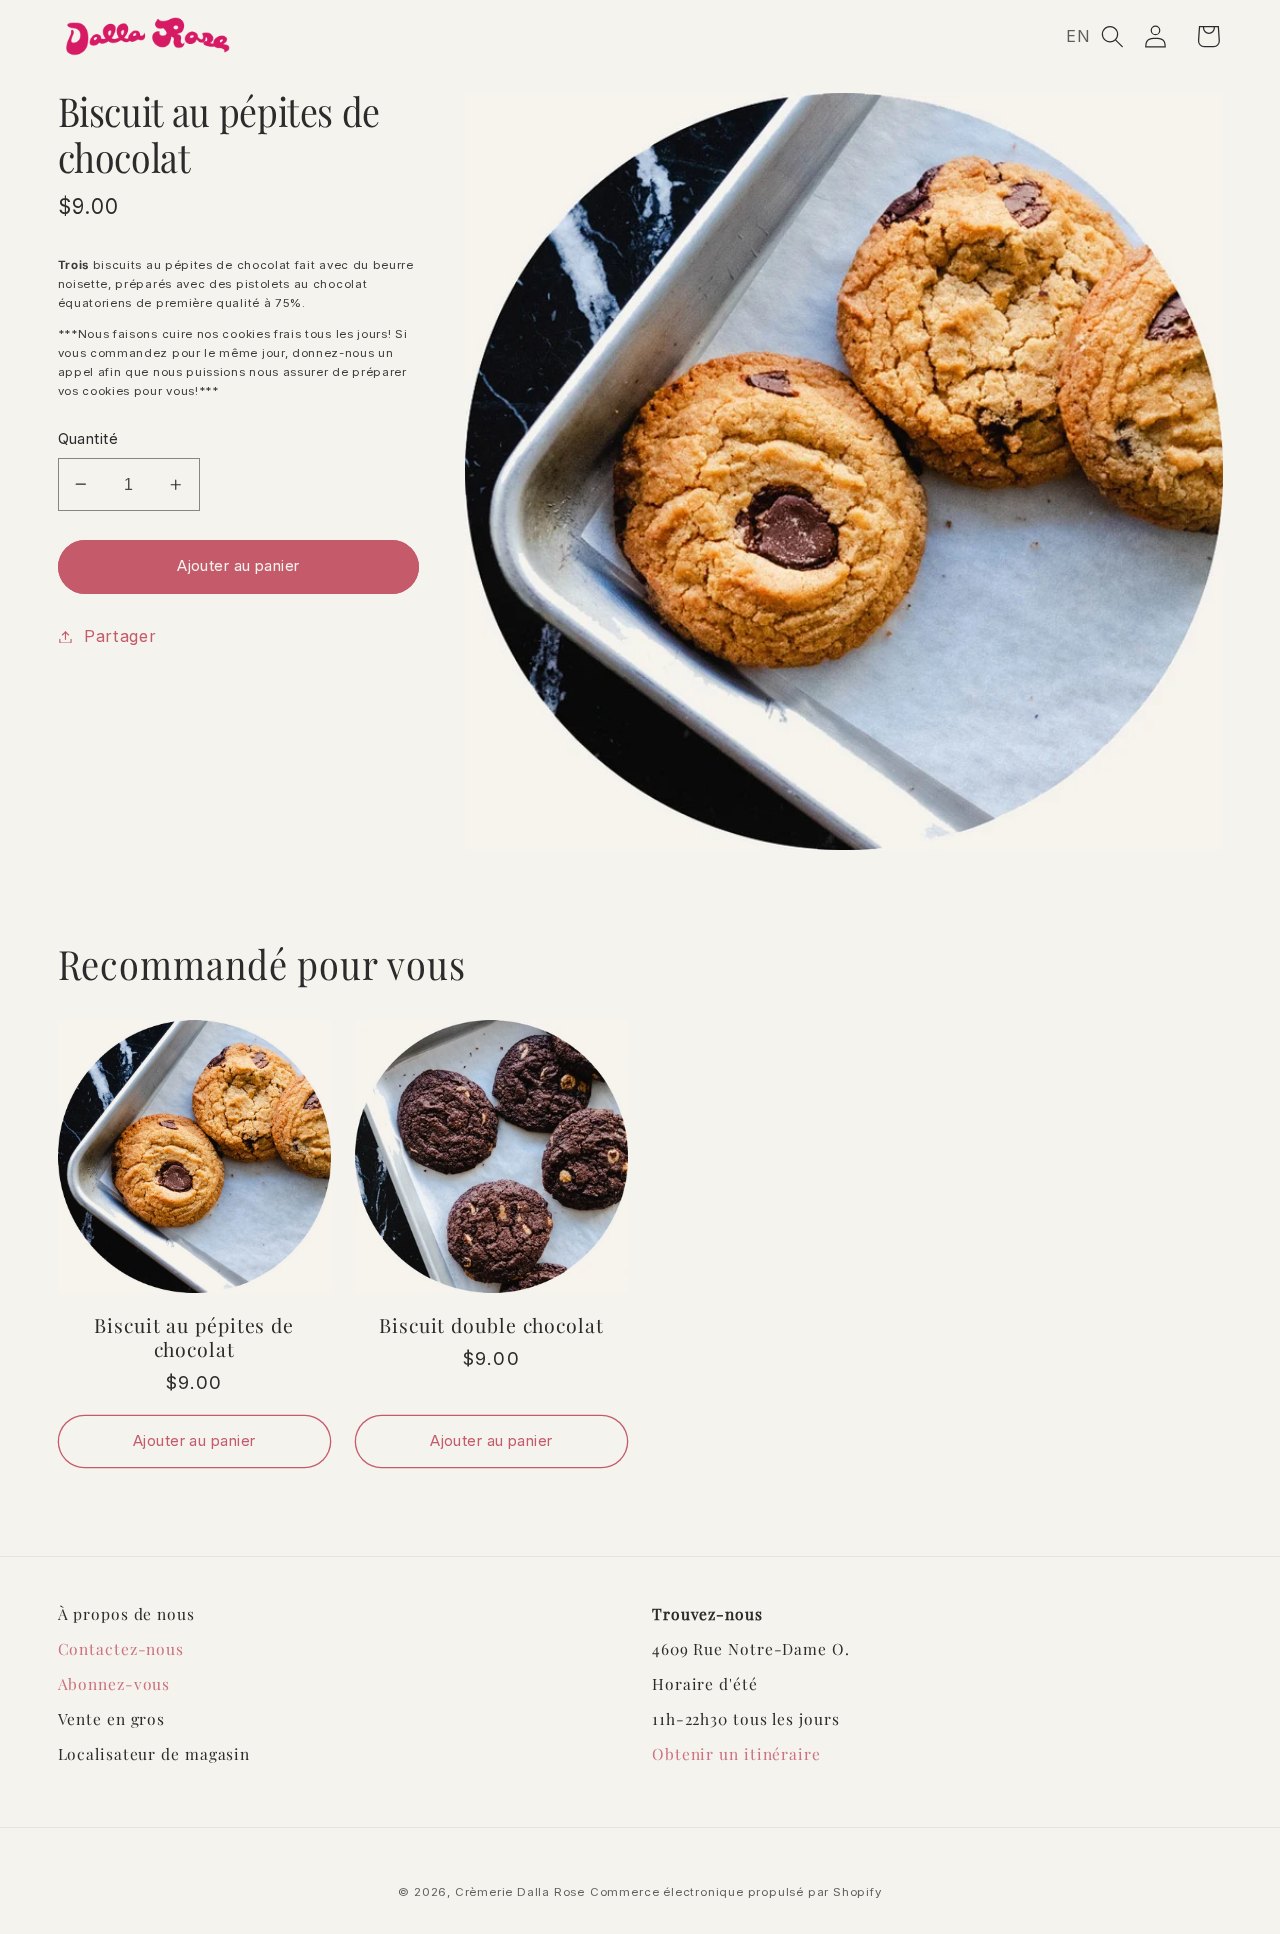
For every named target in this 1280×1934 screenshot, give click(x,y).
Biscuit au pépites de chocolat (194, 1337)
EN (1078, 36)
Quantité (88, 439)
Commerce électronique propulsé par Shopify (736, 1892)
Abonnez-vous (114, 1683)
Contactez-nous (121, 1648)
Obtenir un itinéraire (736, 1753)
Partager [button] (120, 636)
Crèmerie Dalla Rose (520, 1892)
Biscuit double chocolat (491, 1325)
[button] (1113, 36)
